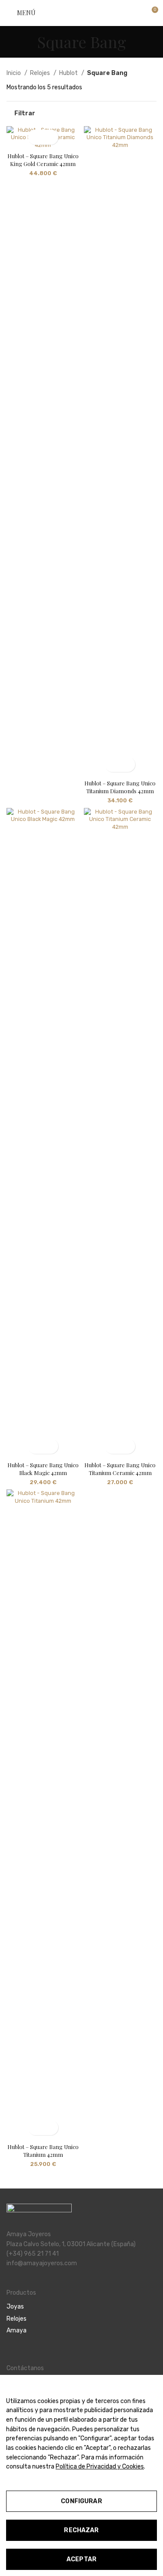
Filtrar (25, 114)
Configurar (81, 2501)
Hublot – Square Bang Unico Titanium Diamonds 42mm (120, 787)
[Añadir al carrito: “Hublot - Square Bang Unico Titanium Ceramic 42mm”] (112, 1446)
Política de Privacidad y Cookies (100, 2467)
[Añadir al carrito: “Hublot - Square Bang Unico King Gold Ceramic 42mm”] (35, 137)
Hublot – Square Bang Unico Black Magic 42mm (43, 1469)
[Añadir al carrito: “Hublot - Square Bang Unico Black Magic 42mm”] (35, 1446)
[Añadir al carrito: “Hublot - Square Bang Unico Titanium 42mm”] (35, 2128)
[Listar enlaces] (81, 2307)
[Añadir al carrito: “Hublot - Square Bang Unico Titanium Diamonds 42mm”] (112, 764)
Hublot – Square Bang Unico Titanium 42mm (43, 2151)
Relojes (41, 73)
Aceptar (81, 2559)
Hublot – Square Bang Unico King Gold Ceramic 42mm (43, 160)
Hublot (69, 73)
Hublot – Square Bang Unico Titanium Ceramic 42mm (120, 1469)
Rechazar (81, 2530)
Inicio (14, 73)
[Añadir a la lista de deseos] (51, 137)
